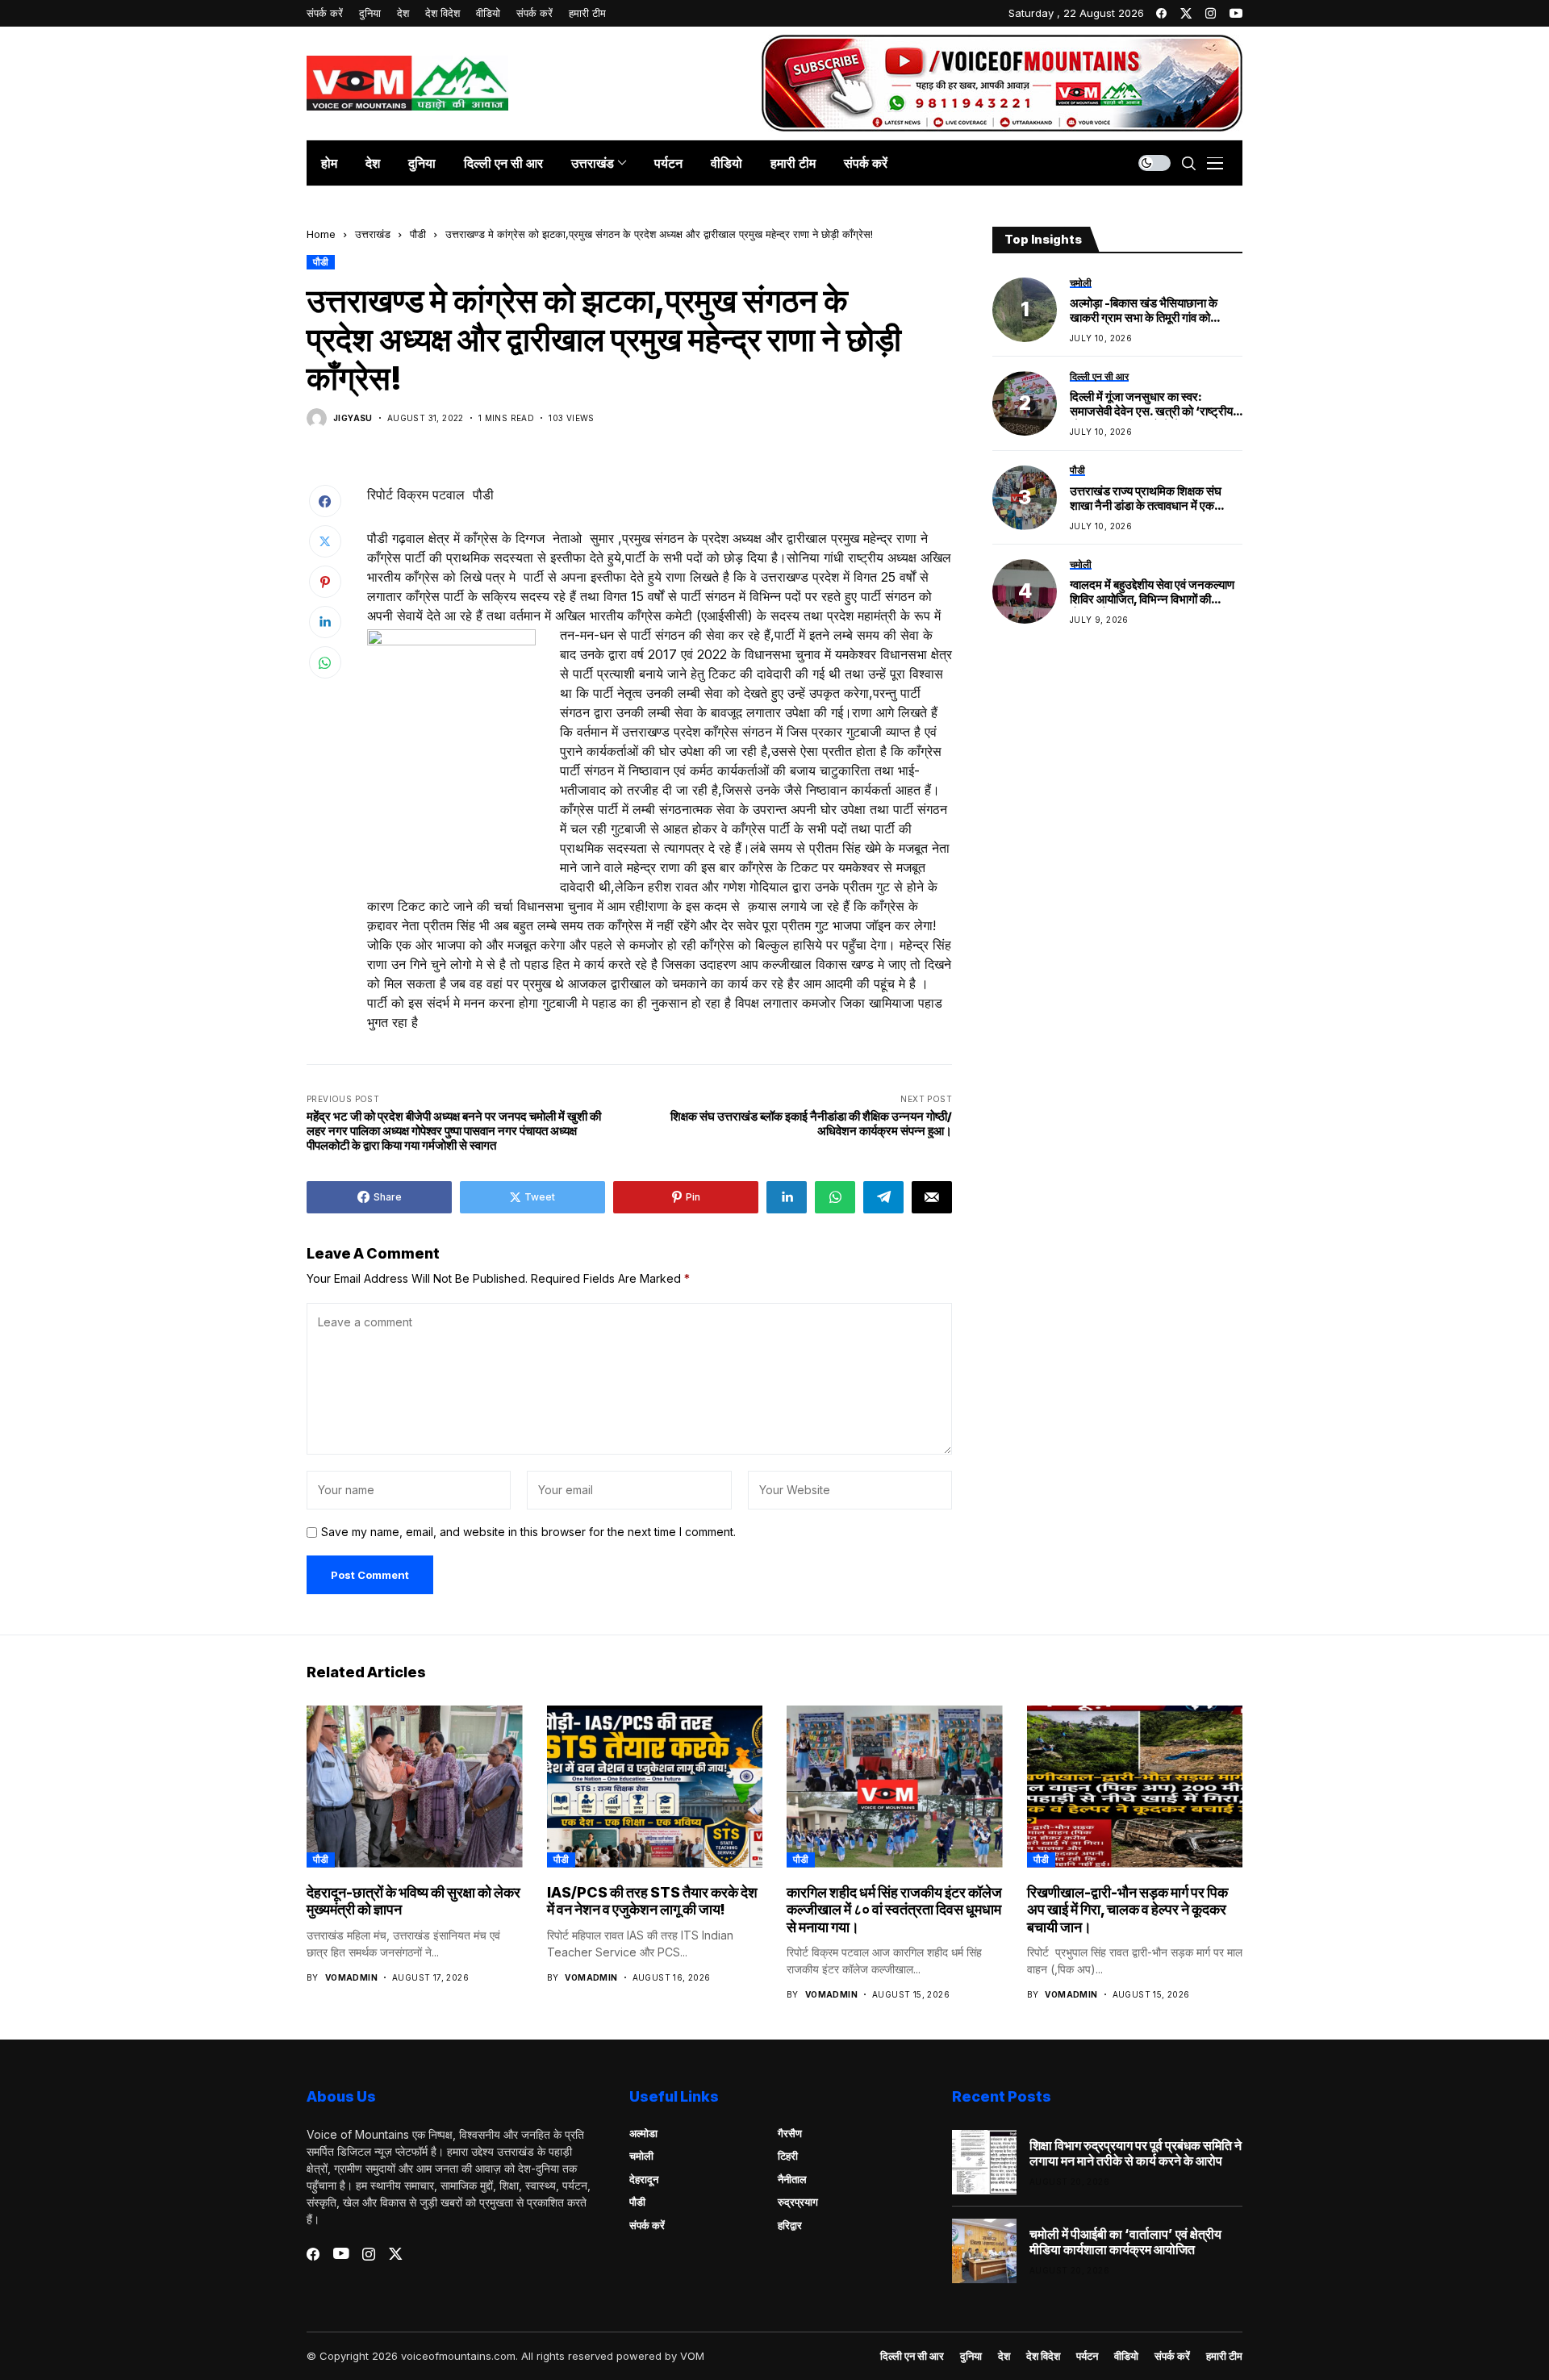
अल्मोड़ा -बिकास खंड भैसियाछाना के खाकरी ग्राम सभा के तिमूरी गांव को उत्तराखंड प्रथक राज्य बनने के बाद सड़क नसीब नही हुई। (1155, 311)
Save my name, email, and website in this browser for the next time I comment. (528, 1532)
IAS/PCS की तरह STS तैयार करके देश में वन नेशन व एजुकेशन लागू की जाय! (652, 1901)
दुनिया (971, 2356)
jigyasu (353, 418)
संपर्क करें (647, 2225)
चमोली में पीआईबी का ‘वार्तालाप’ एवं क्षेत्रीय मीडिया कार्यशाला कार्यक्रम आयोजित (1125, 2242)
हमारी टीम (1224, 2356)
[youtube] (1236, 13)
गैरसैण (790, 2133)
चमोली (641, 2156)
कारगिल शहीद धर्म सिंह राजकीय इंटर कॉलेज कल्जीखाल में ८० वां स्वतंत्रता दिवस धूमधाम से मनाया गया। (894, 1910)
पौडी (418, 234)
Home (321, 234)
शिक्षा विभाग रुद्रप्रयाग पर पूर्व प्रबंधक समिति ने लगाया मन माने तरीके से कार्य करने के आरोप (1136, 2153)
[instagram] (1211, 13)
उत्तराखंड (373, 234)
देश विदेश (1043, 2356)
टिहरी (788, 2156)
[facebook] (1161, 13)
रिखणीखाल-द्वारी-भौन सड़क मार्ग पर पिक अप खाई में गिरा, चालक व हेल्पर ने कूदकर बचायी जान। (1127, 1910)
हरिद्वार (790, 2225)
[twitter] (1186, 13)
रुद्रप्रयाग (798, 2202)
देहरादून (644, 2179)
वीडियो (1126, 2356)
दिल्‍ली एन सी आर (912, 2356)
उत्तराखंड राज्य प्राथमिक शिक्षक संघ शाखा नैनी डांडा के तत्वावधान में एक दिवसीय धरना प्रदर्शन (1146, 499)
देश (1004, 2356)
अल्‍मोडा (643, 2133)
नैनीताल (792, 2179)
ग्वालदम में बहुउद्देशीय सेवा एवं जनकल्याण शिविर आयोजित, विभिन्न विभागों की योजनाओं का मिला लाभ (1152, 593)
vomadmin (351, 1977)
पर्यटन (1087, 2356)
